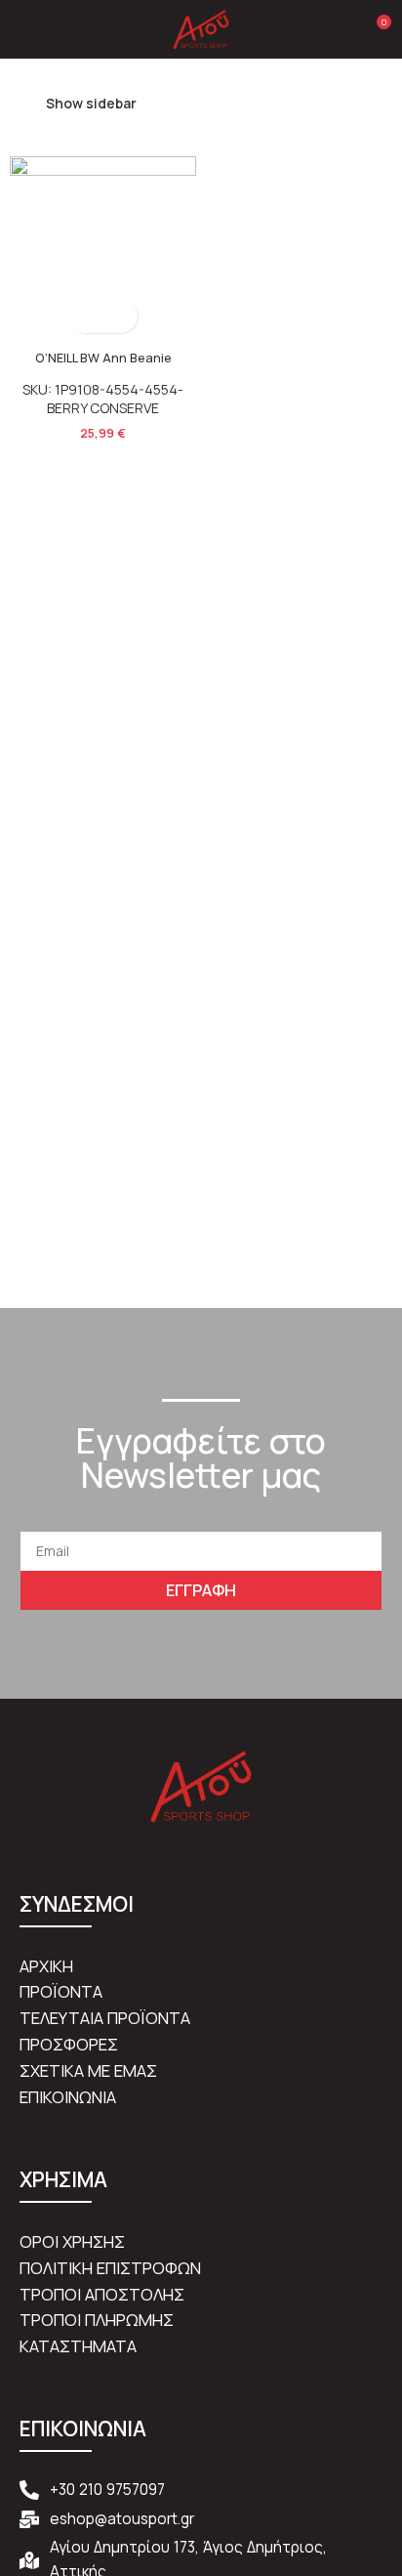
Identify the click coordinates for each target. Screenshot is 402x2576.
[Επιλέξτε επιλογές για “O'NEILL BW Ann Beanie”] (86, 316)
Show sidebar (91, 103)
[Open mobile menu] (22, 29)
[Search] (342, 29)
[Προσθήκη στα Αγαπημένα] (121, 316)
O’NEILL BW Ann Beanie (103, 358)
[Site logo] (201, 28)
